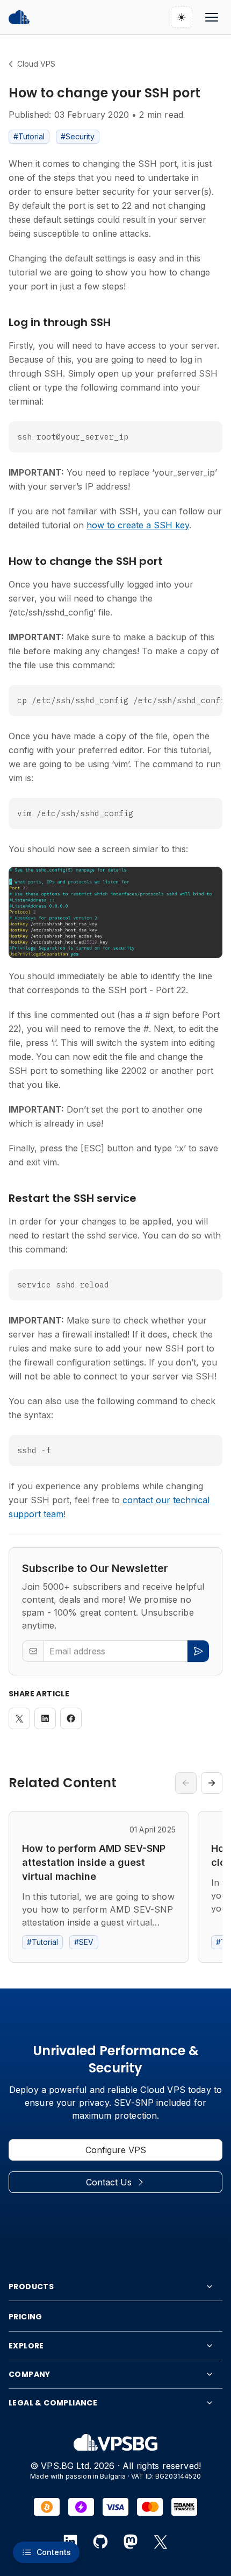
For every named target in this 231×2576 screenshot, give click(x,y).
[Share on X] (19, 1718)
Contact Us (109, 2182)
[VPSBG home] (19, 17)
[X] (161, 2542)
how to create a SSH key (138, 525)
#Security (78, 136)
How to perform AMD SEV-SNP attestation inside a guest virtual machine (94, 1862)
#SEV (84, 1942)
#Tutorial (29, 136)
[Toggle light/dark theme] (182, 17)
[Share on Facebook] (71, 1718)
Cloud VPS (36, 64)
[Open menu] (212, 17)
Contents (54, 2552)
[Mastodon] (131, 2542)
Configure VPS (116, 2150)
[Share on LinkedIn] (45, 1718)
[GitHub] (100, 2542)
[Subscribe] (198, 1651)
